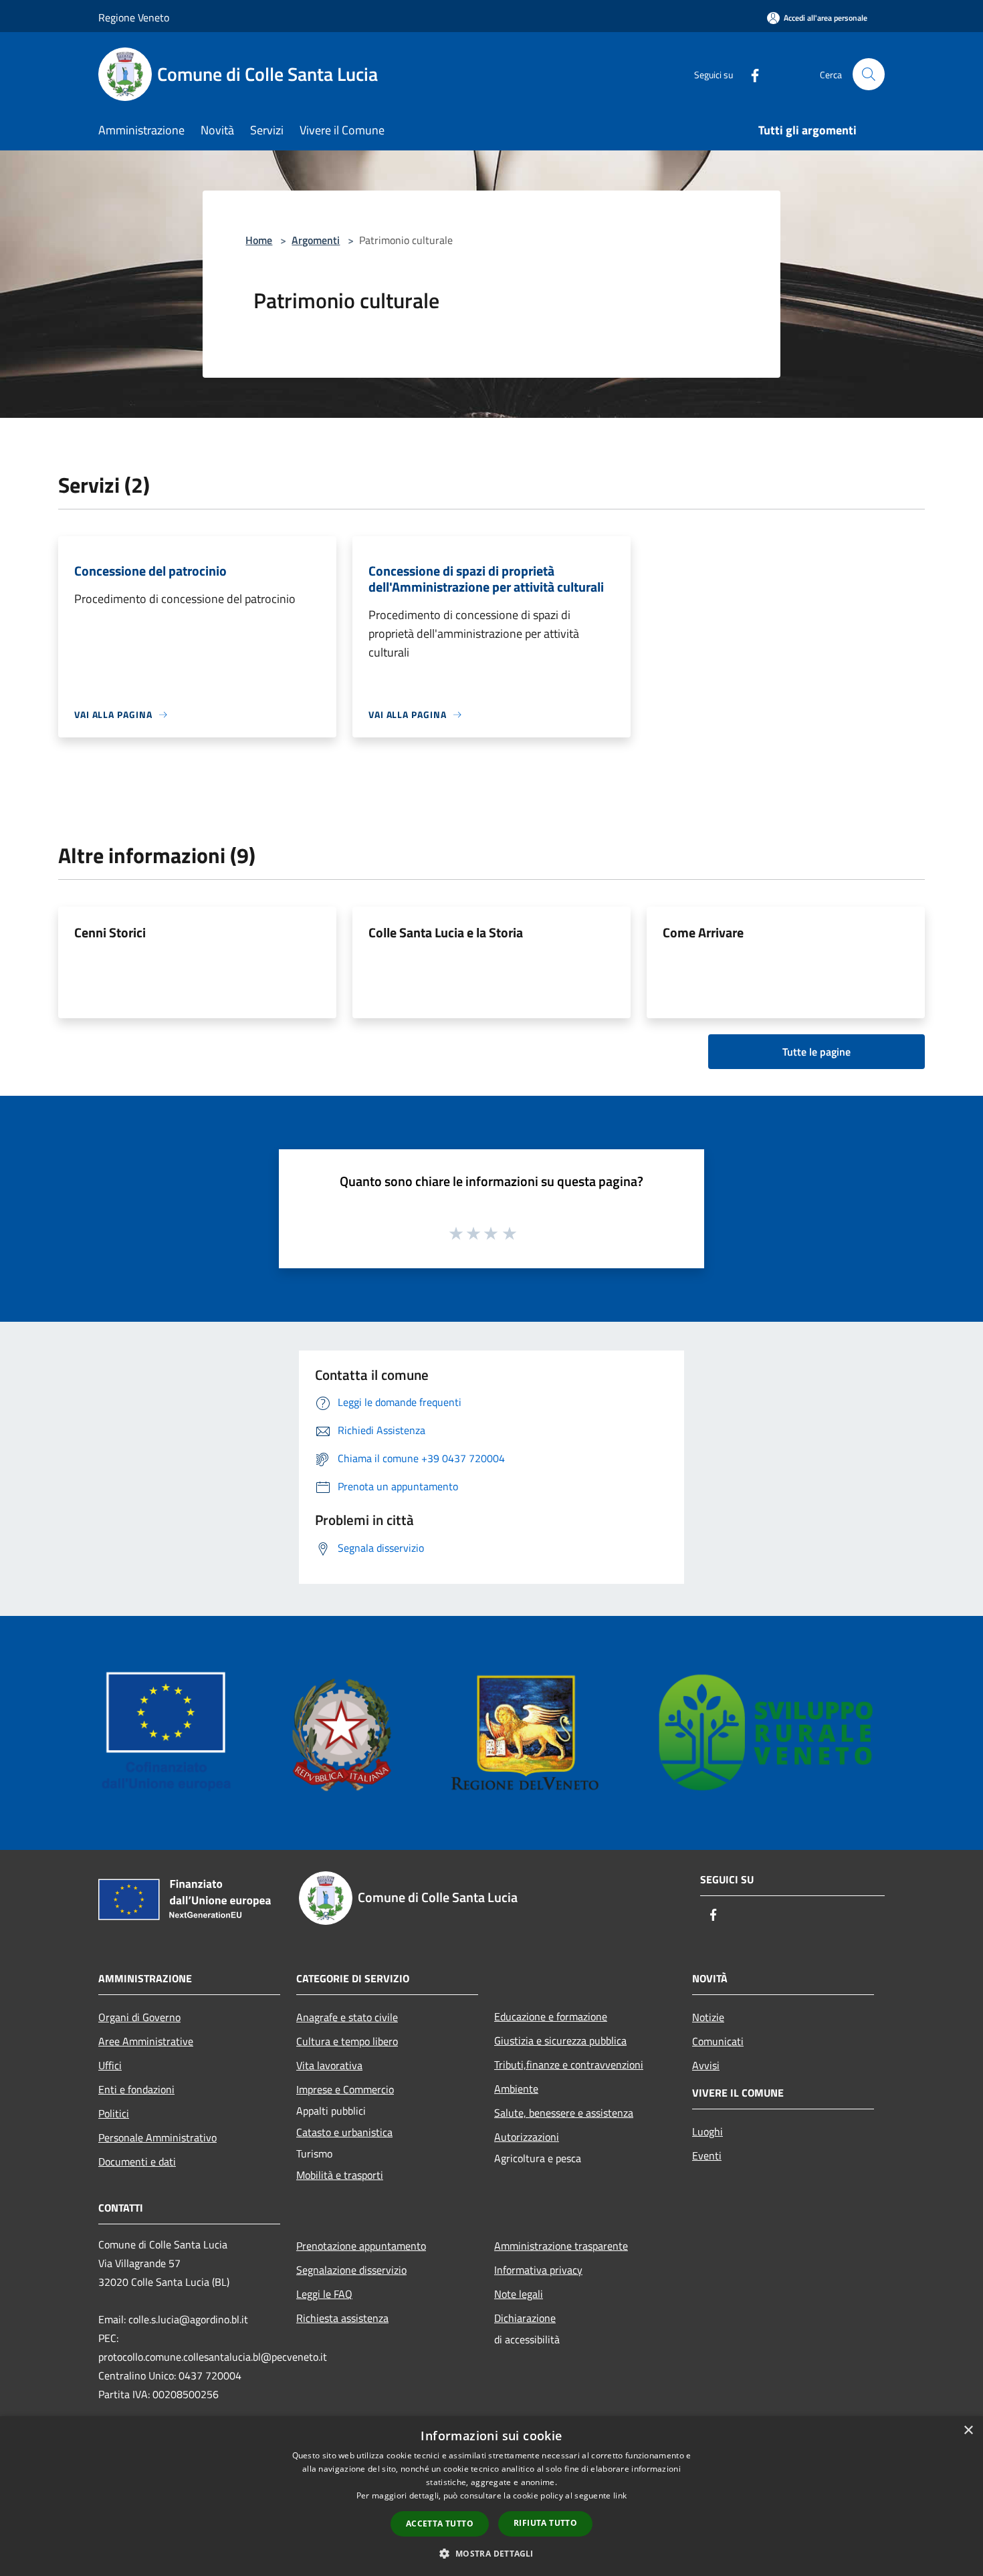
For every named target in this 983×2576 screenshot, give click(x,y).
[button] (491, 2553)
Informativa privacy (538, 2270)
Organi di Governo (139, 2017)
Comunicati (718, 2041)
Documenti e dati (137, 2161)
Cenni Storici (110, 932)
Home (259, 240)
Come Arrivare (703, 932)
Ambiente (516, 2089)
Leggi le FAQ (324, 2294)
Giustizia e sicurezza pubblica (560, 2040)
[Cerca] (869, 74)
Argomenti (316, 240)
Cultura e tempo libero (347, 2041)
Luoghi (707, 2131)
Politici (114, 2113)
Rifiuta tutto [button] (545, 2523)
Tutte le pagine (816, 1052)
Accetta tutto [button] (440, 2524)
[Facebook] (750, 74)
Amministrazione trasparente (561, 2246)
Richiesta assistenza (342, 2318)
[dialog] (491, 2496)
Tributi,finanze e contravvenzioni (569, 2065)
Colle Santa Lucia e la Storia (446, 932)
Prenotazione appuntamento (361, 2246)
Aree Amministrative (146, 2041)
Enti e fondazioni (136, 2089)
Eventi (707, 2155)
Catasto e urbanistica (344, 2132)
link (620, 2495)
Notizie (708, 2017)
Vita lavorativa (329, 2065)
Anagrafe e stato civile (347, 2017)
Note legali (519, 2294)
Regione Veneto (134, 17)
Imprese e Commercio (345, 2089)
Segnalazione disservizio (351, 2270)
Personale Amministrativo (157, 2137)
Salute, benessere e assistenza (564, 2113)
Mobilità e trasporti (340, 2175)
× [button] (968, 2431)
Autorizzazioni (527, 2137)
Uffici (110, 2065)
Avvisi (706, 2065)
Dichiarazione (525, 2318)
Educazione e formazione (551, 2016)
